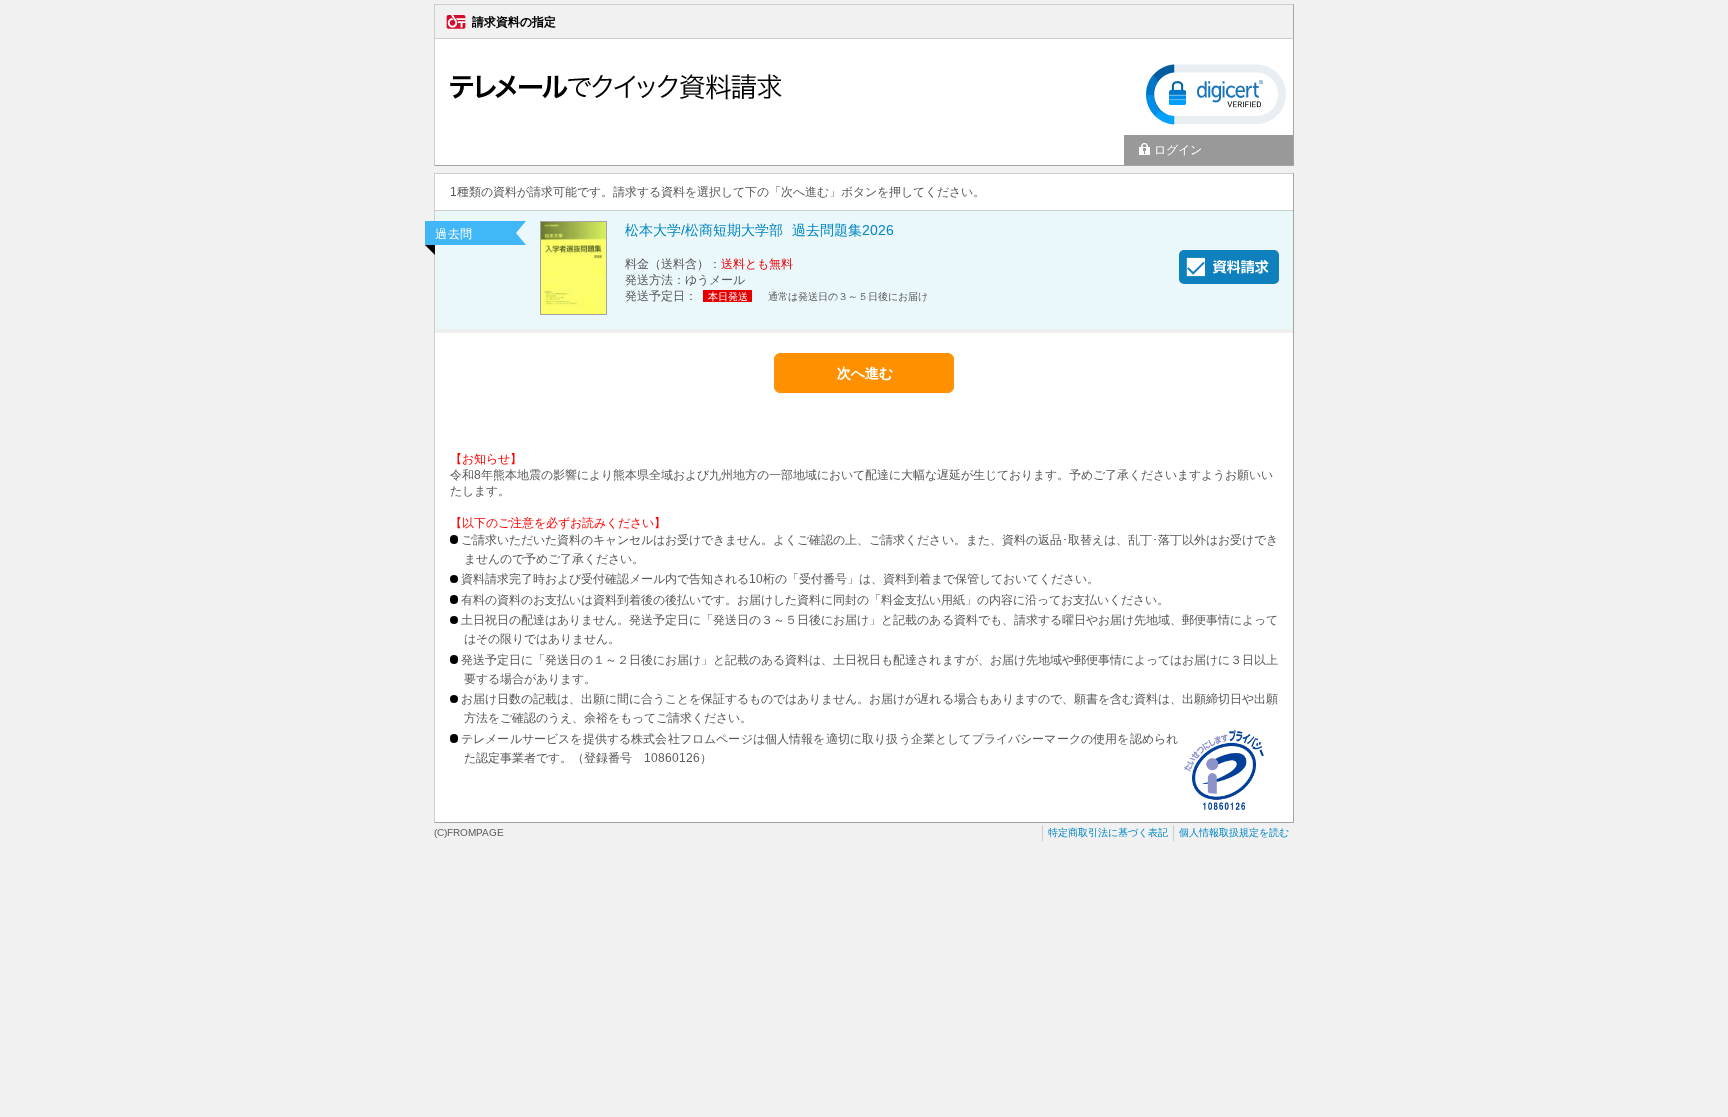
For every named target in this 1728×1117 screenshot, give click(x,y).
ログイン (1178, 150)
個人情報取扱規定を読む (1234, 832)
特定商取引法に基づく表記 (1108, 832)
